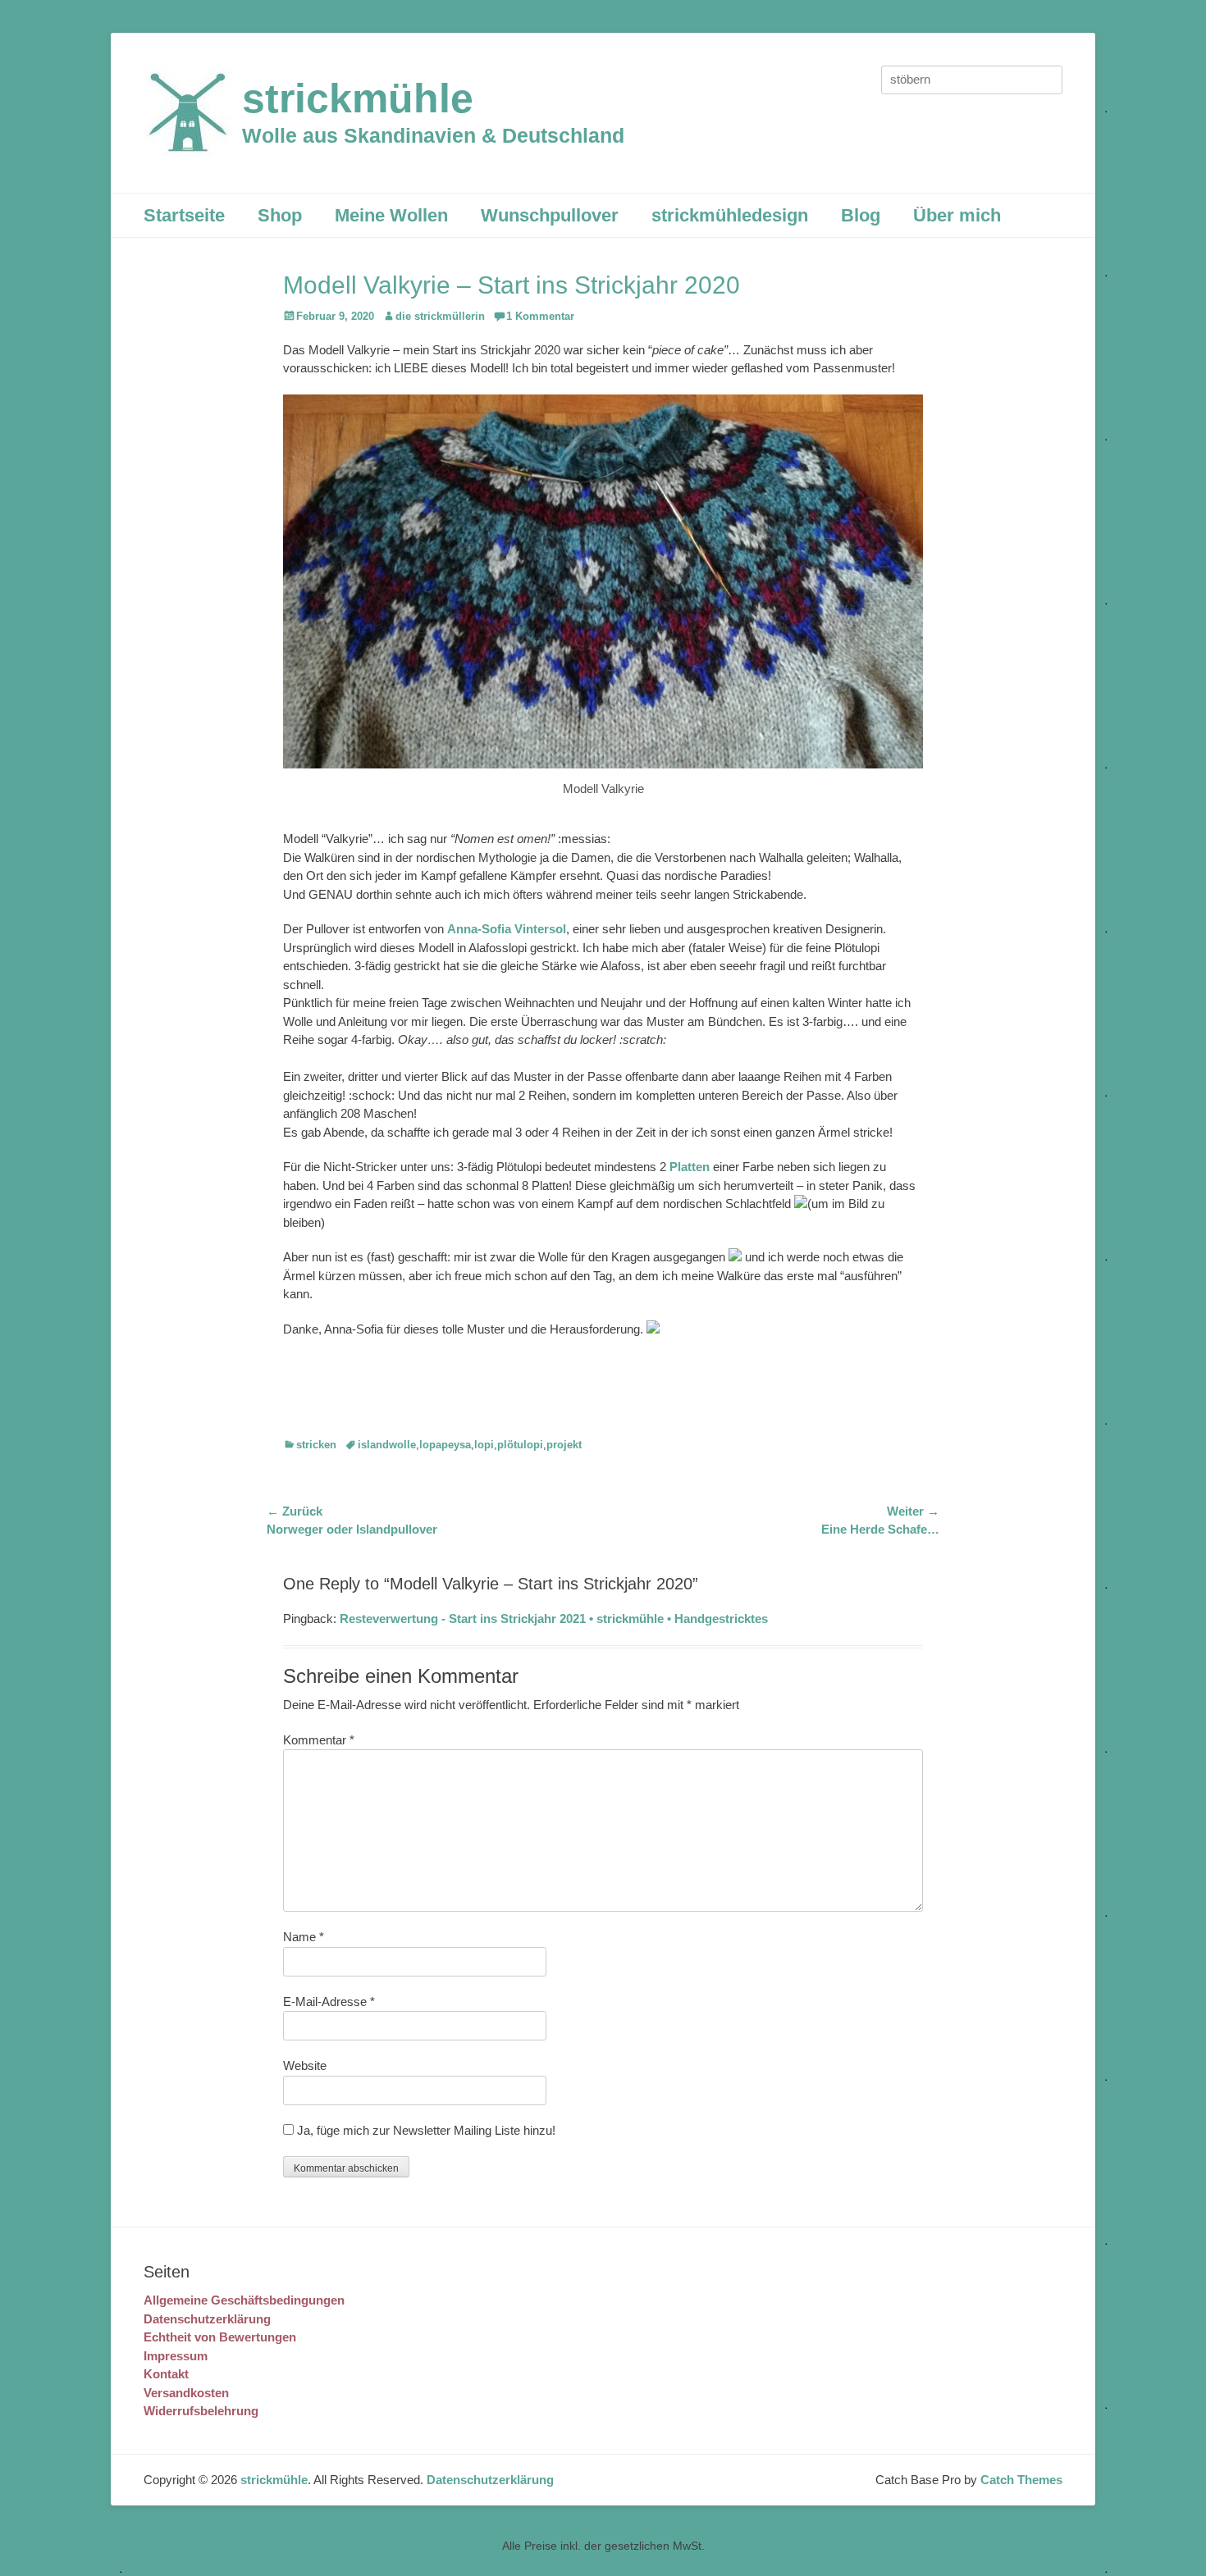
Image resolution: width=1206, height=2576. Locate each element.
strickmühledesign (730, 215)
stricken (316, 1445)
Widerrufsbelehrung (201, 2411)
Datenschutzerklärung (207, 2319)
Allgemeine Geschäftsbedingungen (244, 2300)
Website (305, 2065)
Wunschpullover (550, 215)
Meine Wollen (391, 215)
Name (304, 1937)
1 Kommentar (540, 316)
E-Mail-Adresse (329, 2002)
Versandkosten (186, 2393)
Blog (861, 215)
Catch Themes (1021, 2480)
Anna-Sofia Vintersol (507, 929)
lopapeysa (445, 1445)
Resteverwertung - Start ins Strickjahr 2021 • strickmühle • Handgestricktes (554, 1619)
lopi (484, 1445)
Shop (280, 215)
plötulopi (520, 1445)
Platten (690, 1167)
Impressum (176, 2356)
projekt (564, 1445)
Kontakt (166, 2374)
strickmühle (358, 98)
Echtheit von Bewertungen (220, 2337)
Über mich (957, 215)
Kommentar (319, 1740)
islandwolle (387, 1445)
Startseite (184, 215)
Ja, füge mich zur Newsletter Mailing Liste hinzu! (425, 2130)
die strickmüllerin (440, 316)
